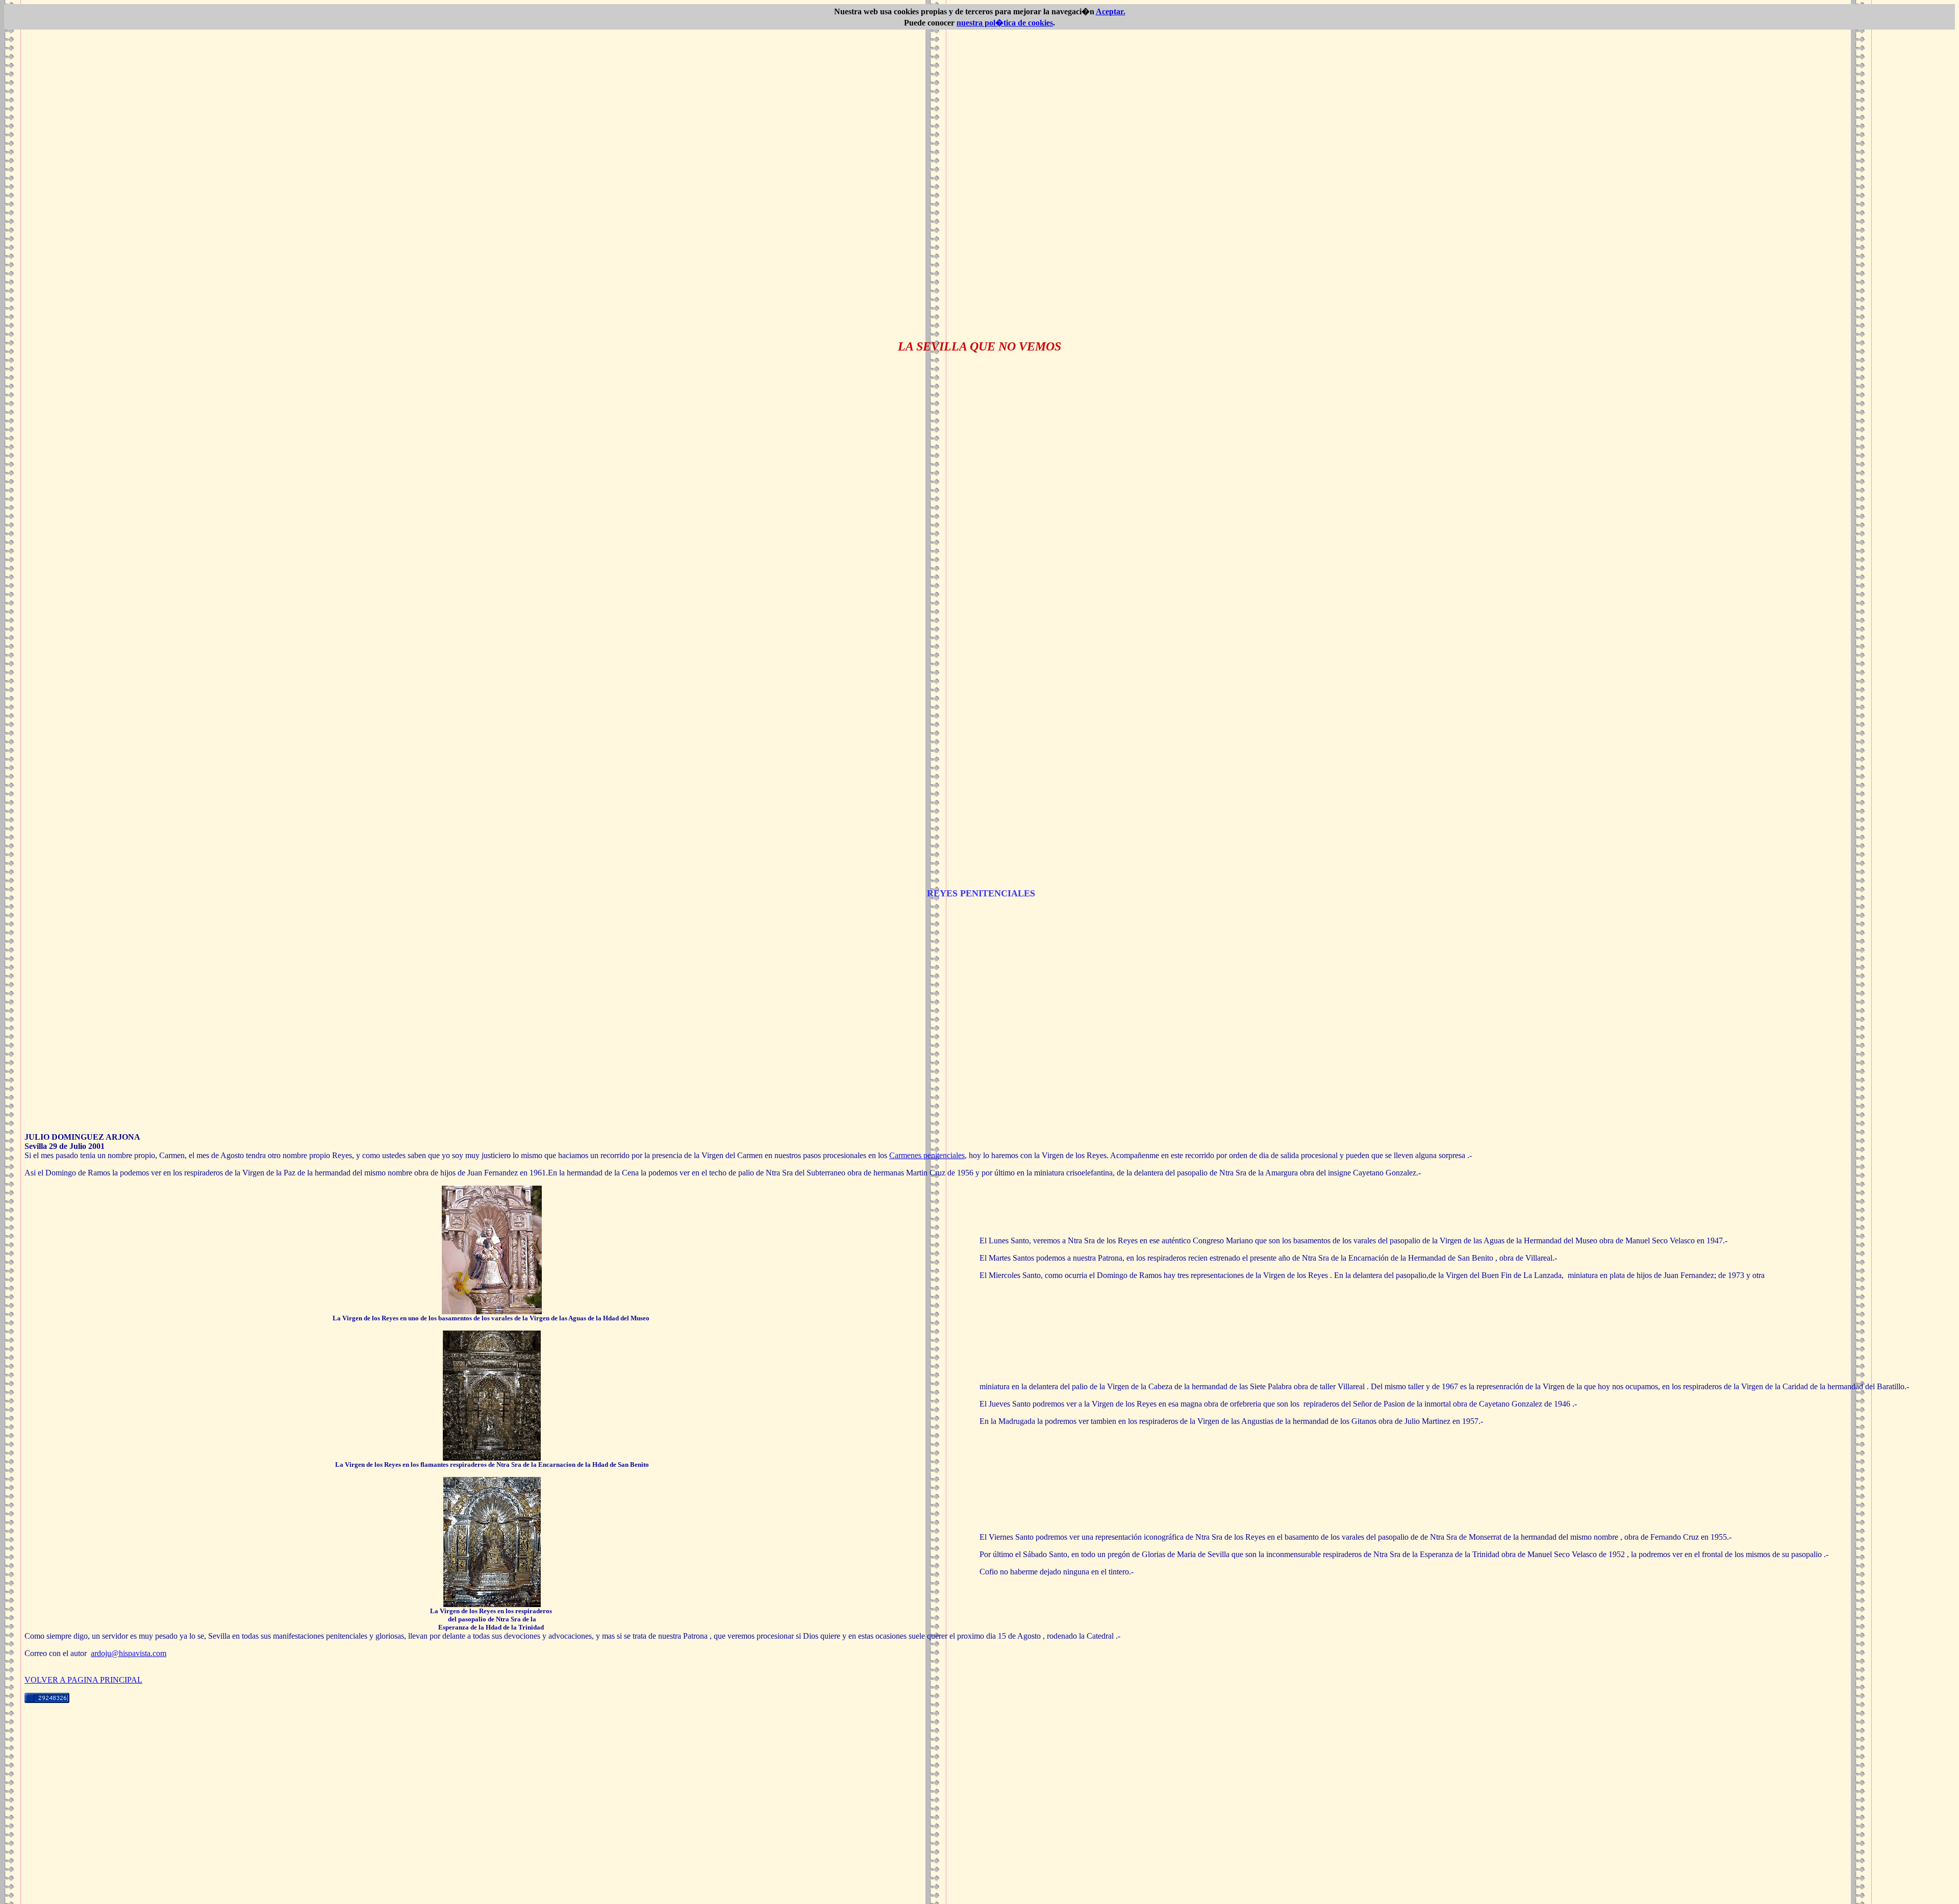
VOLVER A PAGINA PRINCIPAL (83, 1680)
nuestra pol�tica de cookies (1005, 23)
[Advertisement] (979, 1828)
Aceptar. (1111, 11)
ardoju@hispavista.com (129, 1653)
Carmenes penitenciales (927, 1155)
